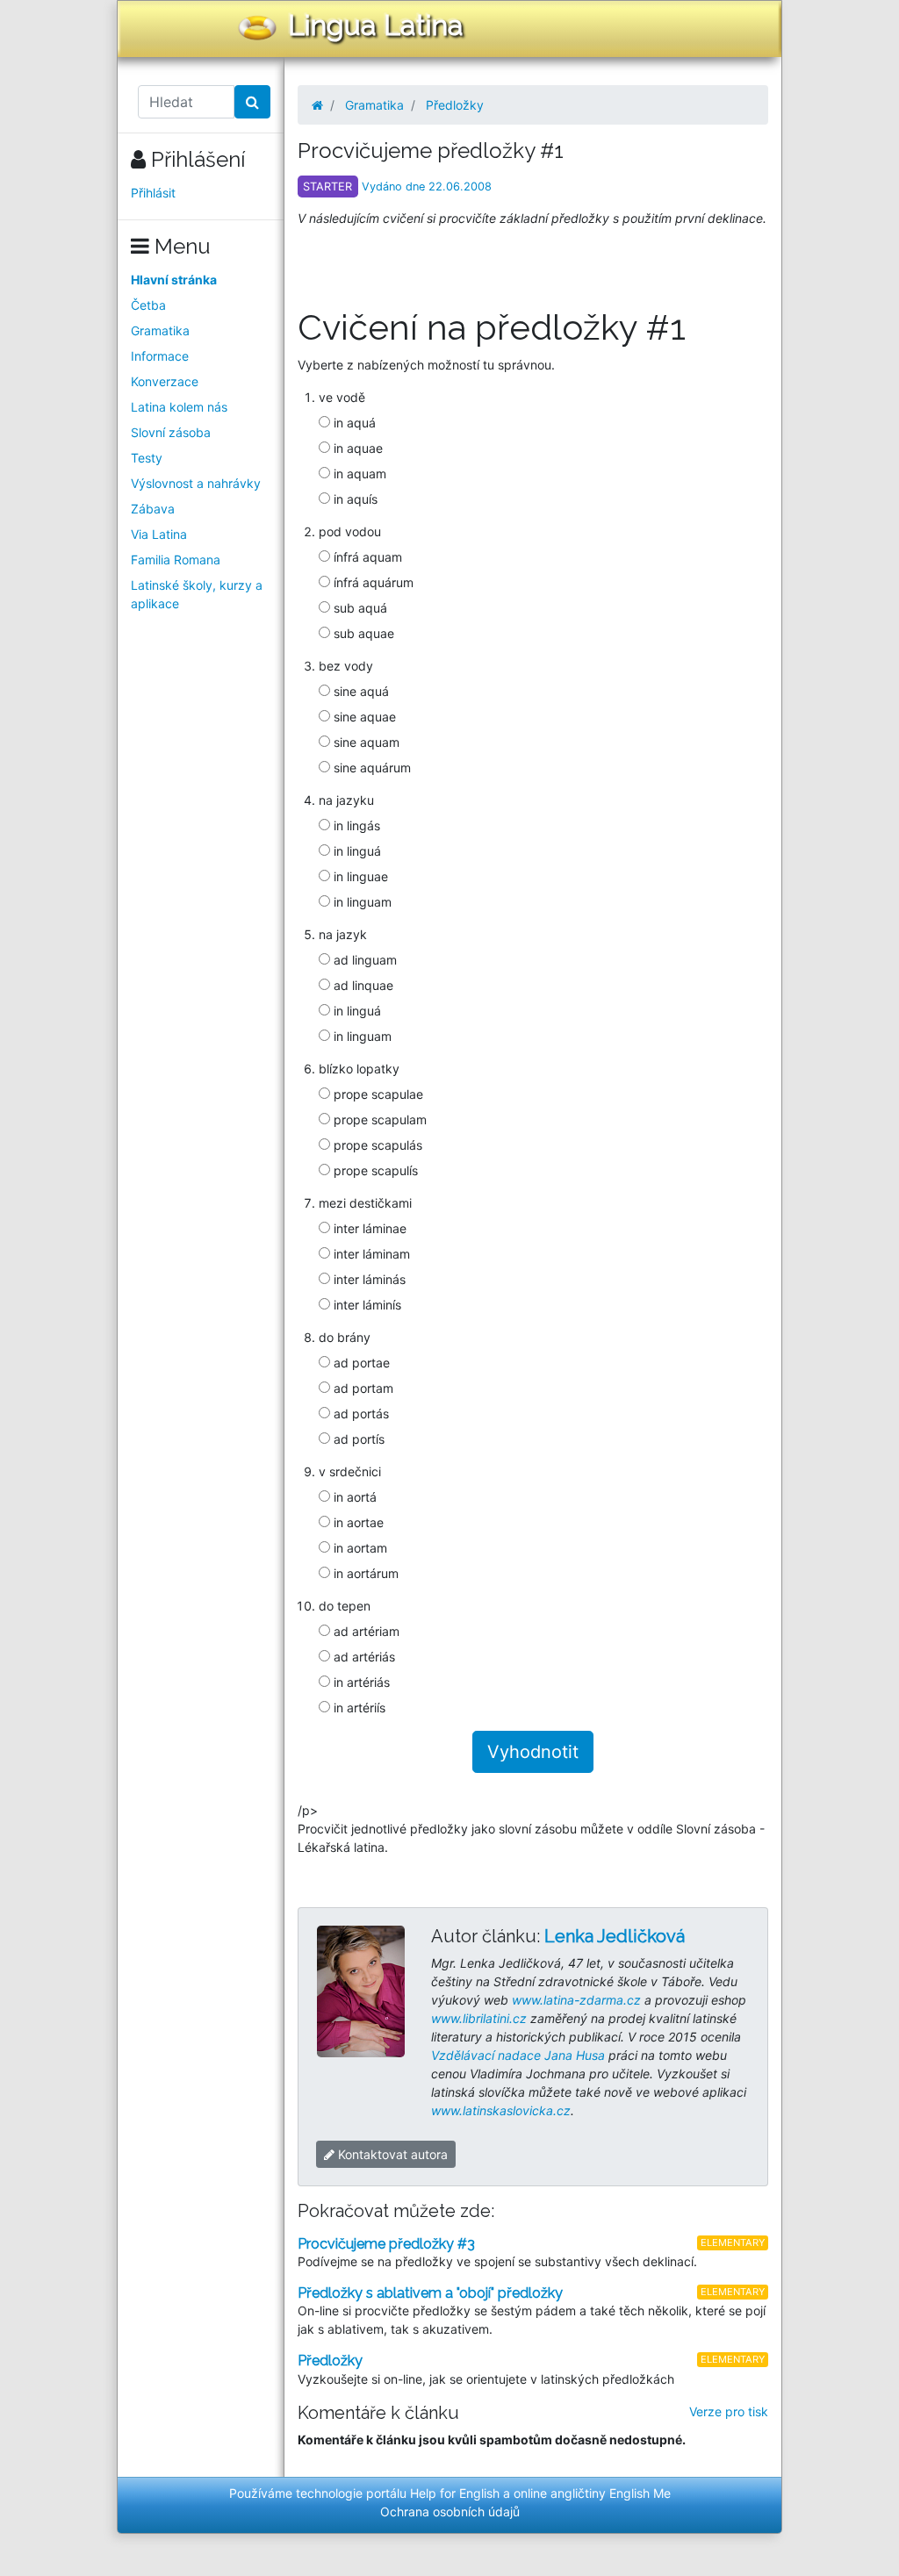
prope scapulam (378, 1119)
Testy (147, 458)
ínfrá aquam (366, 557)
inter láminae (368, 1228)
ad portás (360, 1414)
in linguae (359, 876)
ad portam (362, 1388)
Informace (160, 356)
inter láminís (366, 1305)
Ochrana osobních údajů (450, 2511)
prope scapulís (374, 1170)
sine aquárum (370, 768)
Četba (148, 305)
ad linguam (363, 960)
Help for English (455, 2493)
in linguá (356, 851)
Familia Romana (176, 560)
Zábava (153, 509)
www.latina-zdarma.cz (576, 2000)
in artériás (360, 1682)
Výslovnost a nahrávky (196, 483)
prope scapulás (376, 1145)
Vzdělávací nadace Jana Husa (518, 2055)
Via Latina (159, 534)
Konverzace (165, 381)
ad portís (357, 1439)
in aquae (356, 448)
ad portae (360, 1363)
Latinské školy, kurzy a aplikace (197, 594)
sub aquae (362, 633)
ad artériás (363, 1657)
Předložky (455, 105)
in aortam (359, 1548)
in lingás (355, 825)
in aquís (354, 499)
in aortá (353, 1497)
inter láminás (368, 1279)
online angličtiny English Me (592, 2493)
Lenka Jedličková (615, 1936)
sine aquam (365, 742)
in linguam (361, 902)
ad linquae (362, 985)
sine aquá (360, 691)
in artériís (358, 1708)
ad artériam (365, 1631)
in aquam (358, 474)
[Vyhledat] (252, 102)
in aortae (357, 1522)
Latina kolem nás (179, 407)
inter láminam (370, 1254)
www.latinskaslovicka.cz (501, 2110)
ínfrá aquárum (372, 582)
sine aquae (363, 717)
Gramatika (160, 330)
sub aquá (359, 608)
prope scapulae (377, 1094)
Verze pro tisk (729, 2411)
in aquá (353, 423)
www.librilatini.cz (479, 2018)
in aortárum (364, 1573)
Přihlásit (153, 193)
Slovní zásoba (171, 432)
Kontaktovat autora (391, 2154)
